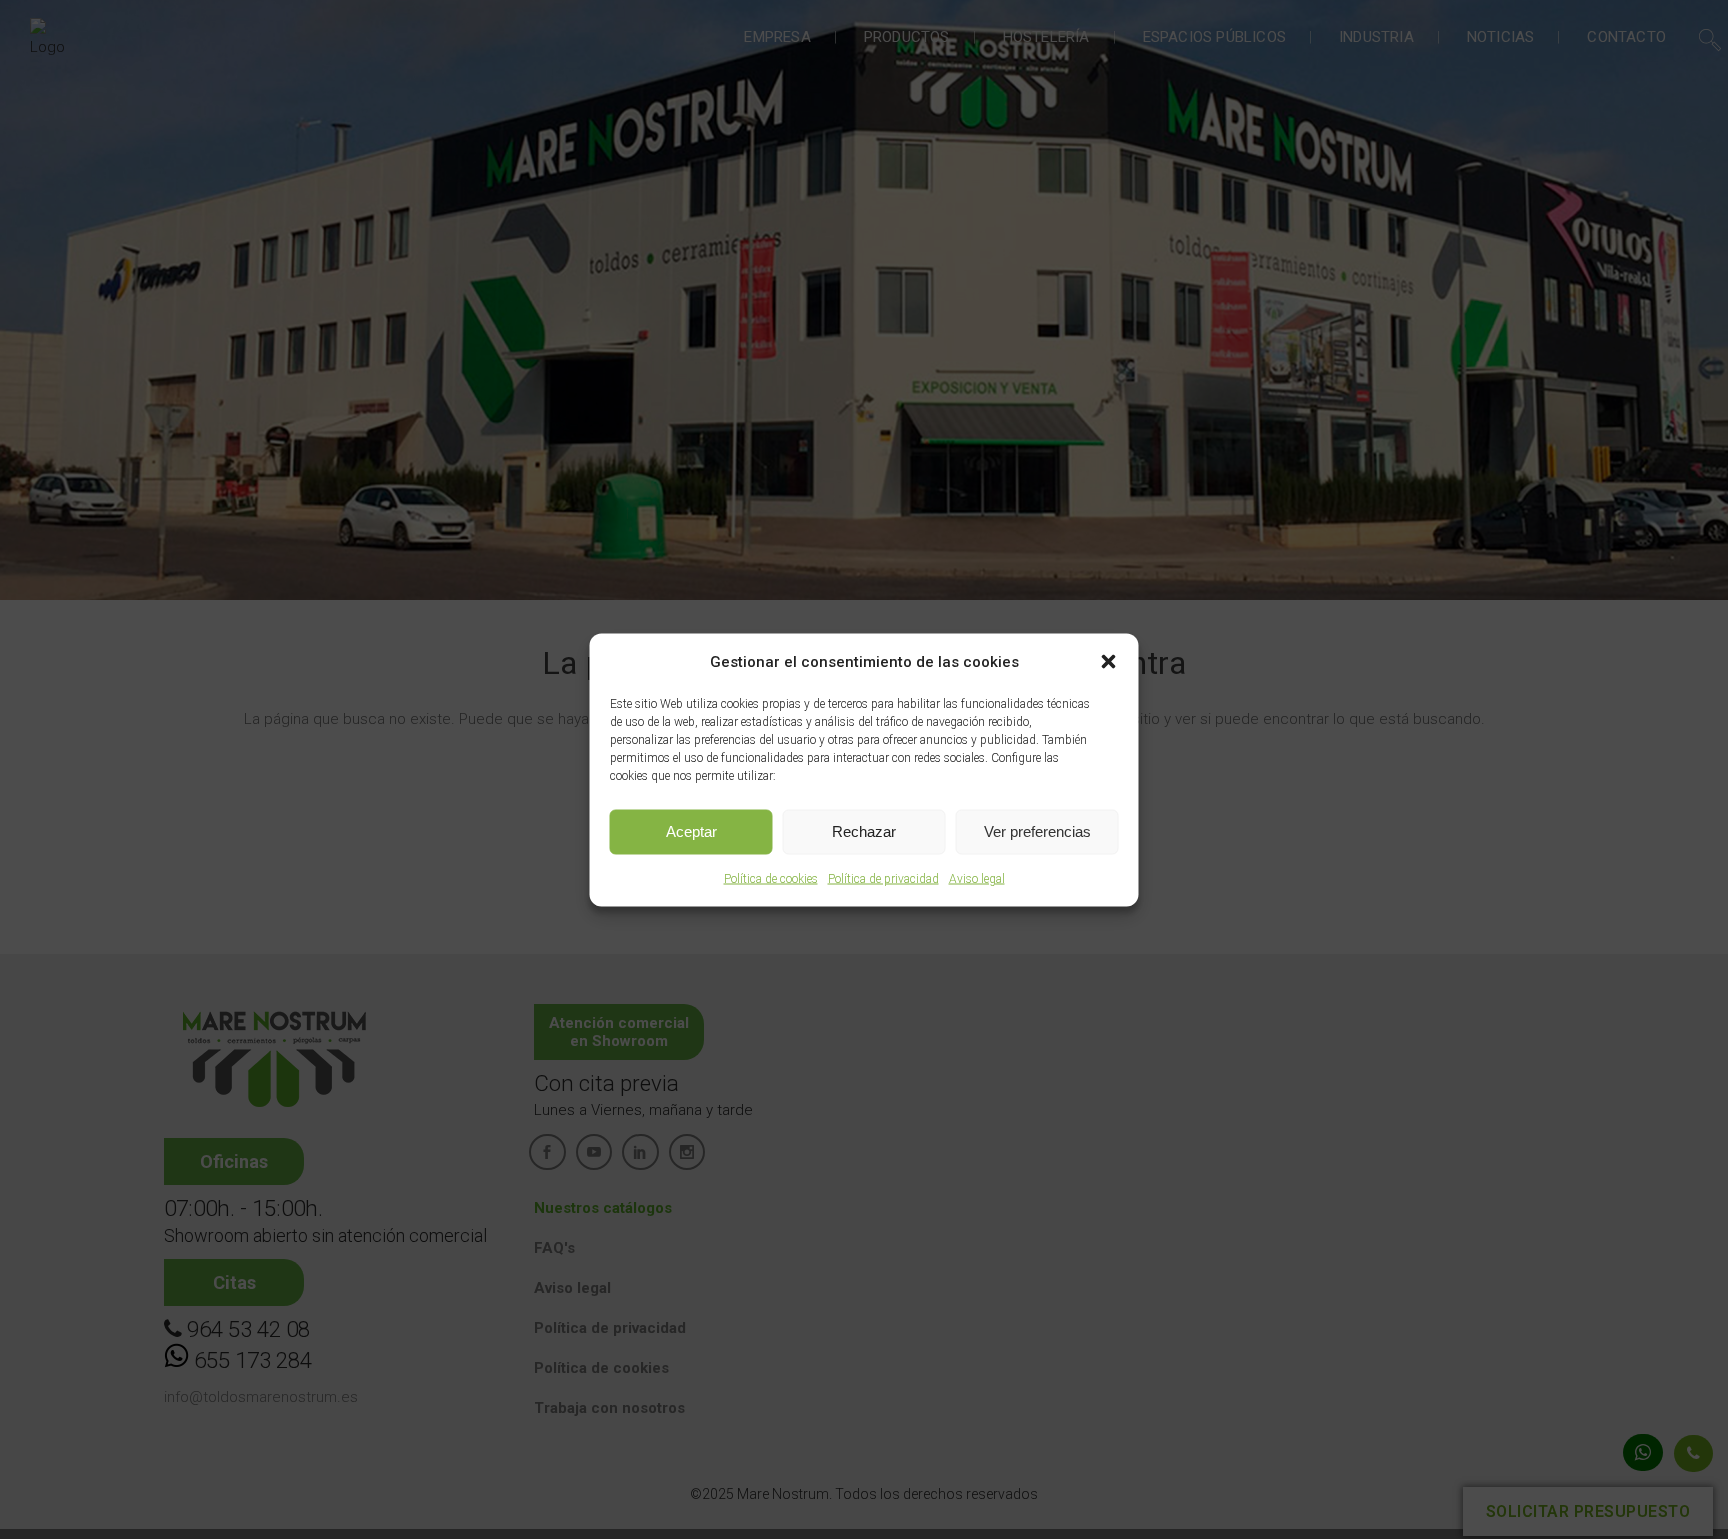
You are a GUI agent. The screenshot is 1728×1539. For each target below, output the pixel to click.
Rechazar (864, 831)
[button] (1109, 661)
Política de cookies (771, 878)
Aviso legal (977, 878)
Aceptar (691, 831)
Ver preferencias (1037, 831)
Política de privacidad (883, 878)
